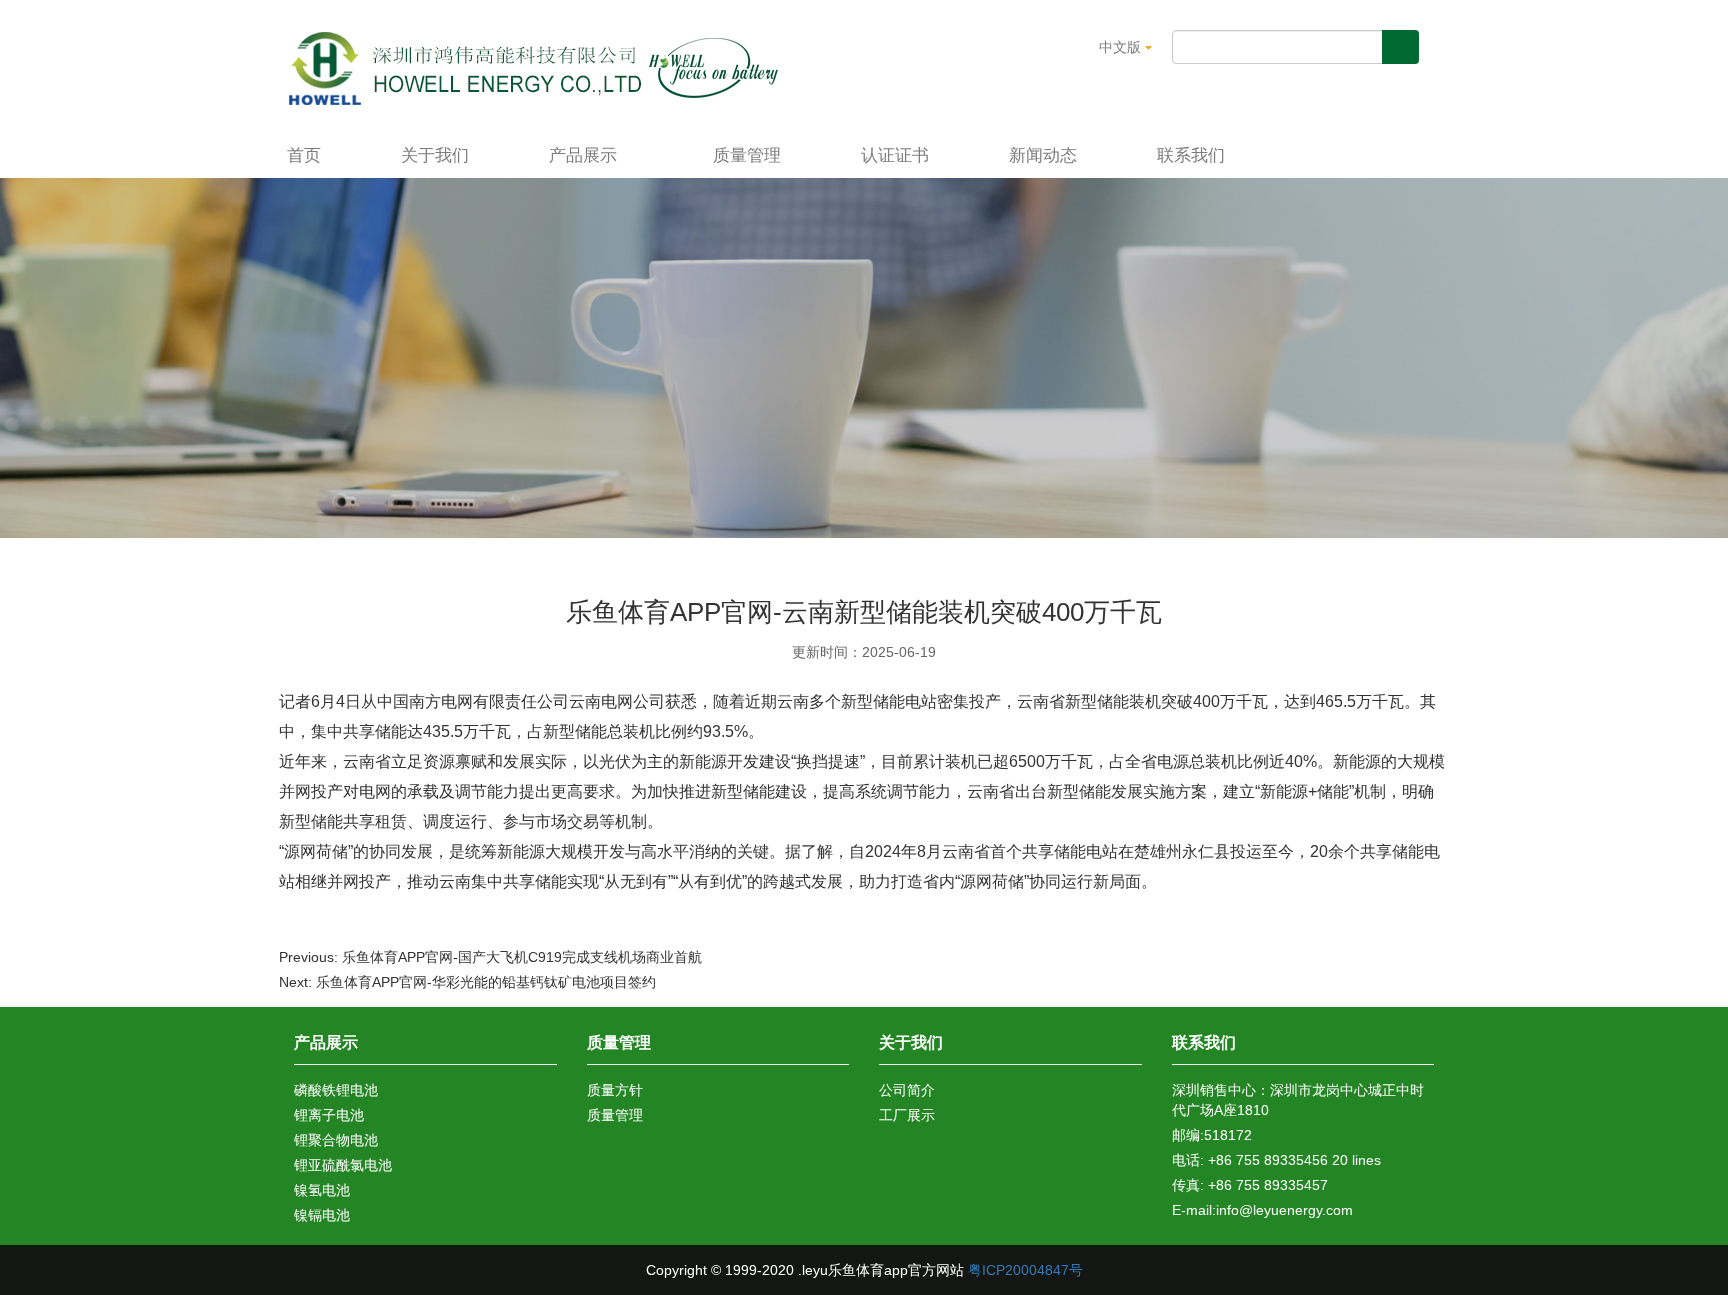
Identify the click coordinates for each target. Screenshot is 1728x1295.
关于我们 (435, 155)
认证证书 (895, 155)
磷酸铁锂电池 (336, 1090)
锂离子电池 (329, 1115)
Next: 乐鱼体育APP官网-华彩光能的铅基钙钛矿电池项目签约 (467, 982)
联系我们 (1191, 155)
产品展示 (585, 155)
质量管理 (747, 155)
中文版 (1122, 47)
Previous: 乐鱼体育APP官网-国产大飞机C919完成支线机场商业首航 (490, 957)
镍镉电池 (322, 1215)
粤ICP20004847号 (1025, 1270)
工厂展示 (907, 1115)
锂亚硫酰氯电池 (343, 1165)
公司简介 (907, 1090)
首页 (304, 155)
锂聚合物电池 (336, 1140)
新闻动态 (1043, 155)
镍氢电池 (322, 1190)
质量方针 (615, 1090)
